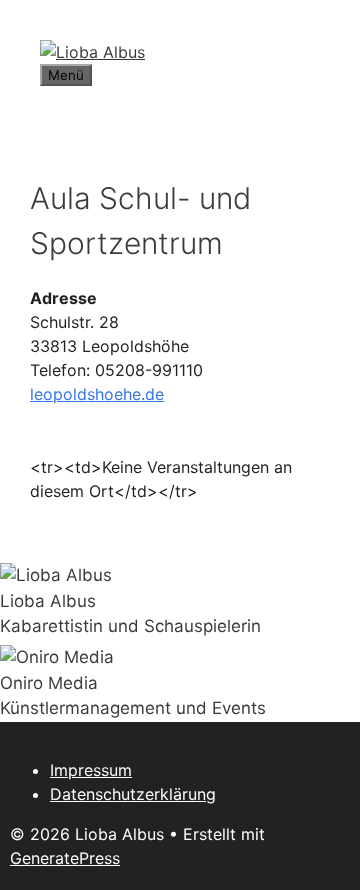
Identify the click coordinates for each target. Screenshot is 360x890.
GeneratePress (65, 858)
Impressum (91, 770)
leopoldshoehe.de (97, 394)
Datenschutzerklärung (133, 794)
